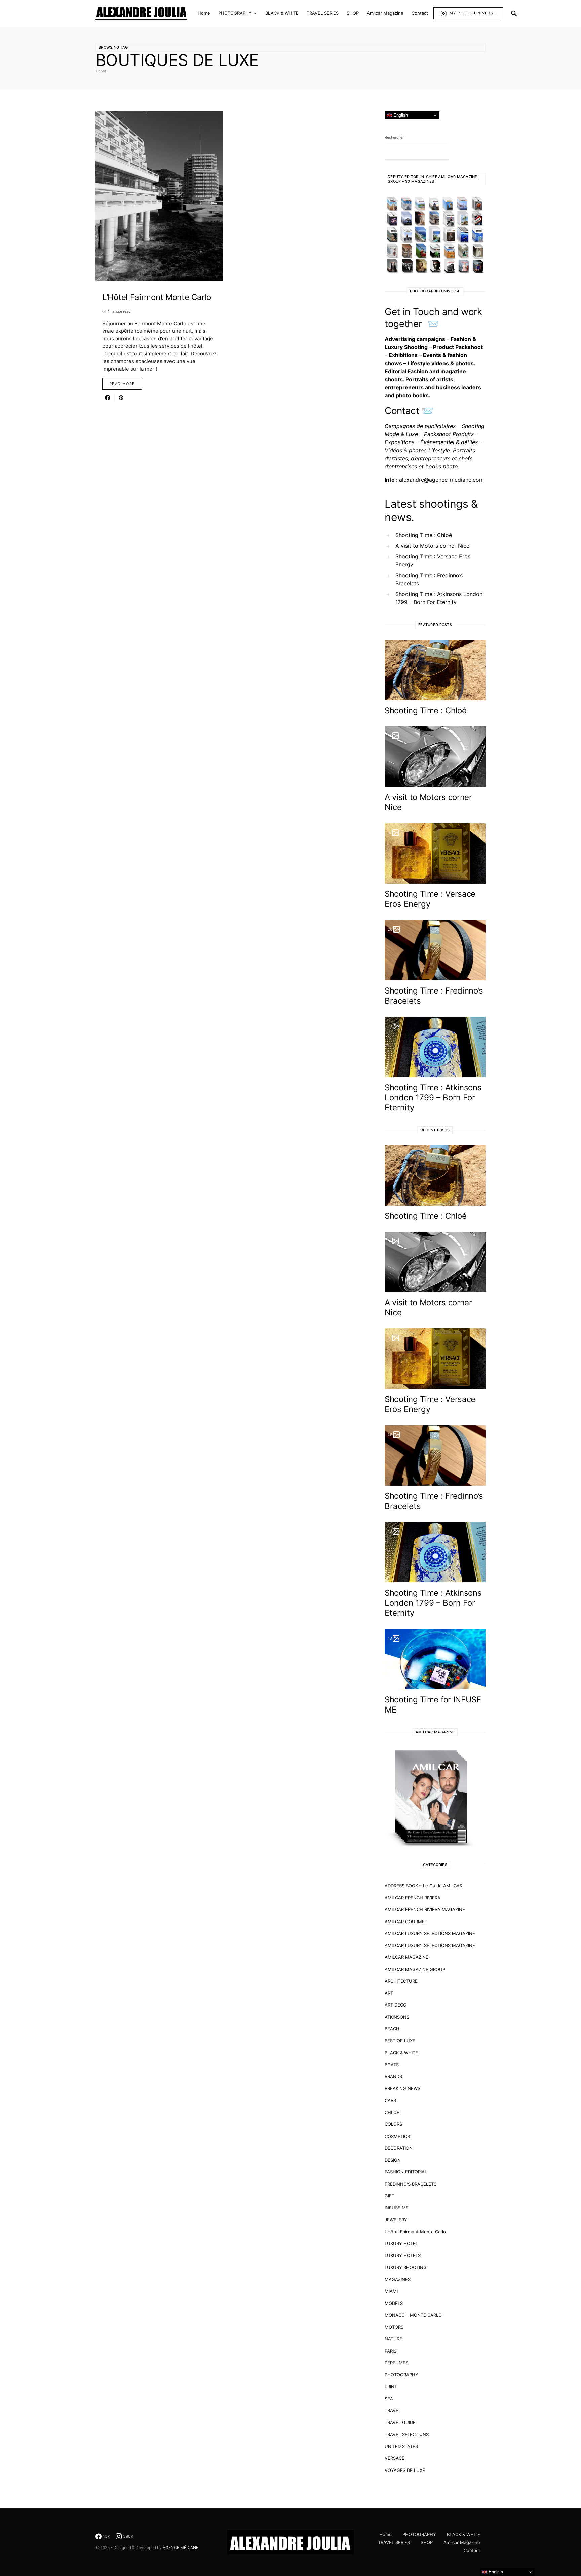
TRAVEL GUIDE (400, 2422)
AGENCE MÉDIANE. (181, 2548)
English (400, 115)
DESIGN (393, 2160)
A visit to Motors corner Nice (432, 546)
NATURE (393, 2339)
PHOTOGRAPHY (401, 2375)
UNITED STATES (401, 2446)
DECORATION (399, 2148)
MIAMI (391, 2291)
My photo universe (473, 13)
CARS (390, 2100)
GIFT (390, 2196)
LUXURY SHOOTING (406, 2267)
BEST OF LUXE (400, 2041)
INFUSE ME (397, 2208)
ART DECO (396, 2005)
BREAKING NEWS (402, 2088)
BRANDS (393, 2076)
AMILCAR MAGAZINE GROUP (415, 1969)
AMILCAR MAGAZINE (406, 1957)
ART (389, 1993)
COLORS (393, 2124)
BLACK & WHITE (401, 2053)
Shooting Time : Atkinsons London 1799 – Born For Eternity (439, 598)
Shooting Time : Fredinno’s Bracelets (429, 579)
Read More (122, 384)
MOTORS (394, 2327)
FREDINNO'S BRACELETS (411, 2184)
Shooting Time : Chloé (424, 535)
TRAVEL (393, 2410)
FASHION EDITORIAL (406, 2172)
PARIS (391, 2351)
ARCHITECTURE (401, 1981)
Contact (472, 2550)
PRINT (391, 2387)
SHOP (427, 2542)
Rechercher (394, 137)
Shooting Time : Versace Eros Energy (433, 560)
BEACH (392, 2029)
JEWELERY (396, 2220)
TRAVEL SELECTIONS (407, 2434)
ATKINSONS (397, 2017)
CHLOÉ (392, 2112)
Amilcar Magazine (462, 2542)
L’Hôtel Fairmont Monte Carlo (415, 2232)
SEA (389, 2399)
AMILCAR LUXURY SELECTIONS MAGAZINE (430, 1933)
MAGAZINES (398, 2279)
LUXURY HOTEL (401, 2243)
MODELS (394, 2303)
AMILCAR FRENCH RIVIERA (413, 1898)
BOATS (392, 2065)
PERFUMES (396, 2363)
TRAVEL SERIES (394, 2542)
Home (385, 2534)
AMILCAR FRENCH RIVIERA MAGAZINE (425, 1909)
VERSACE (395, 2458)
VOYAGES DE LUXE (405, 2470)
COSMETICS (397, 2136)
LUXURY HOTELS (403, 2255)
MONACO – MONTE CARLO (413, 2315)
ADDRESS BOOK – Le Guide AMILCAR (423, 1886)
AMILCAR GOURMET (406, 1922)
